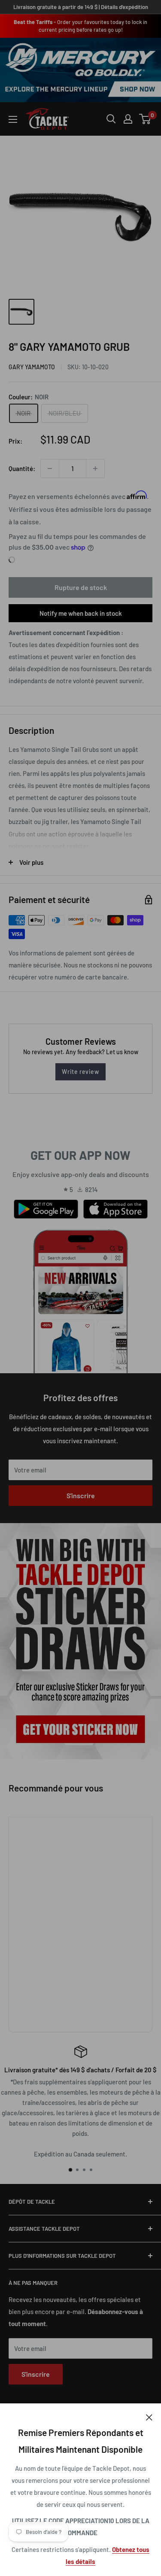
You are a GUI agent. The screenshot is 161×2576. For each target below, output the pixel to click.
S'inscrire (81, 1495)
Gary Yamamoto (32, 367)
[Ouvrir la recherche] (111, 119)
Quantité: (22, 468)
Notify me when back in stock (81, 613)
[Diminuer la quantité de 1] (50, 468)
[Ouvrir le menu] (13, 119)
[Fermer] (149, 2416)
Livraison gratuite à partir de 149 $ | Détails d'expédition (81, 7)
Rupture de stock (81, 587)
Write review (80, 1072)
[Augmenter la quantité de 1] (95, 468)
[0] (145, 119)
